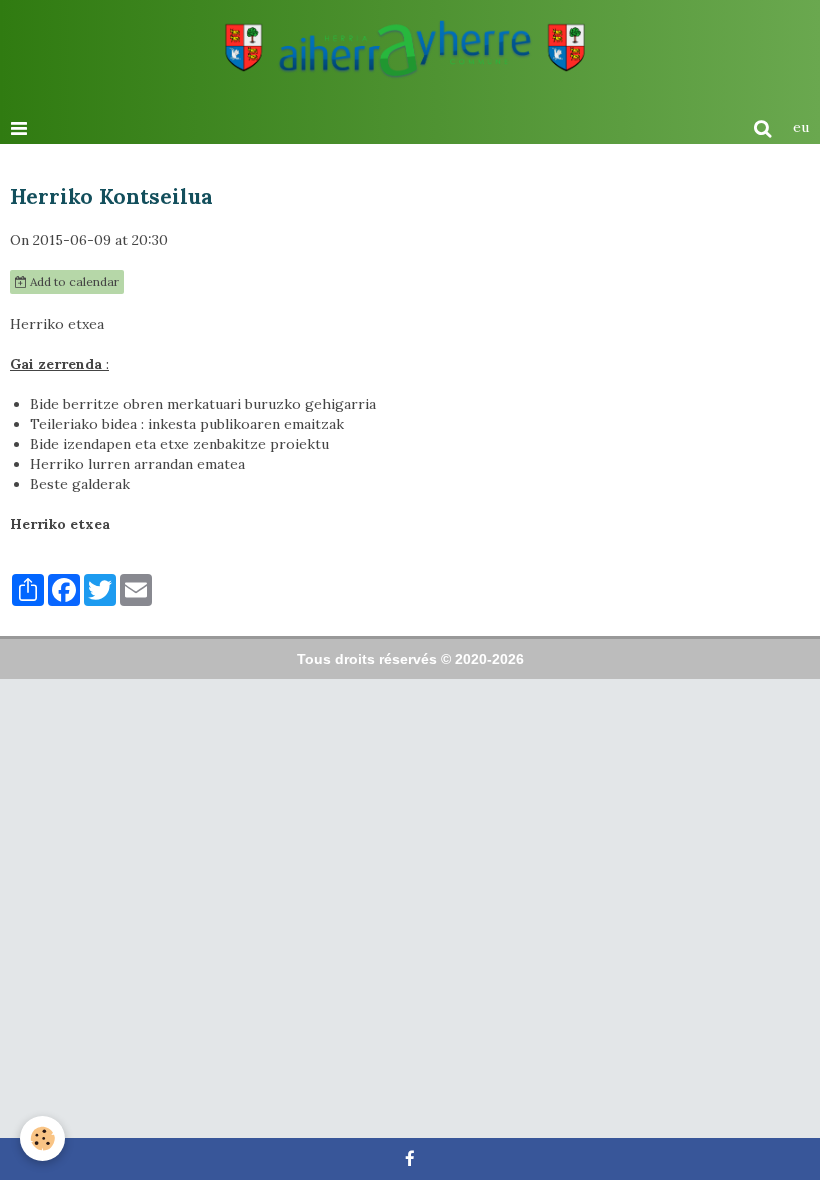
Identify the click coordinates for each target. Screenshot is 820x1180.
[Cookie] (42, 1138)
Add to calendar (73, 281)
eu (801, 127)
